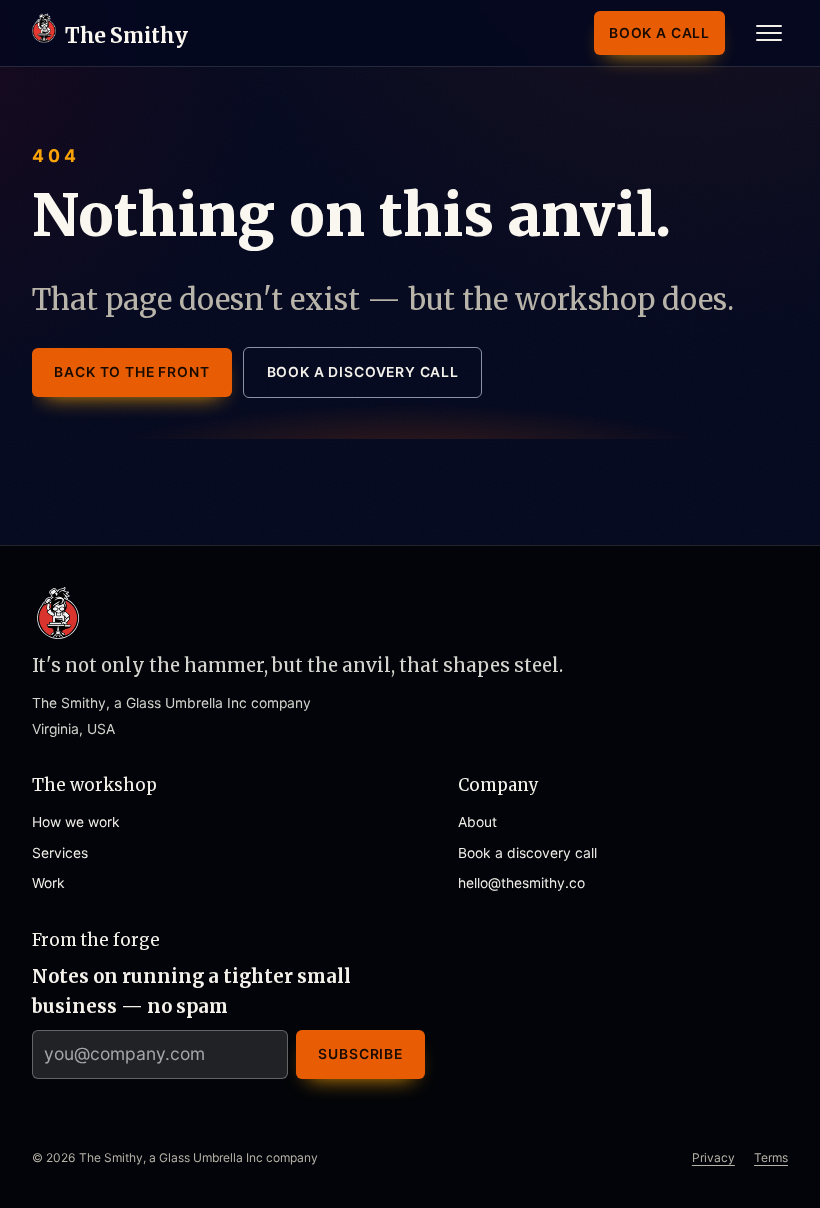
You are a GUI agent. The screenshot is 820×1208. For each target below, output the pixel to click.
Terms (771, 1157)
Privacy (713, 1157)
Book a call (659, 33)
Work (48, 883)
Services (60, 853)
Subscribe (360, 1054)
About (477, 822)
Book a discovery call (363, 372)
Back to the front (131, 372)
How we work (76, 822)
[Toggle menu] (768, 33)
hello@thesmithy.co (521, 883)
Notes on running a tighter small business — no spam (191, 991)
